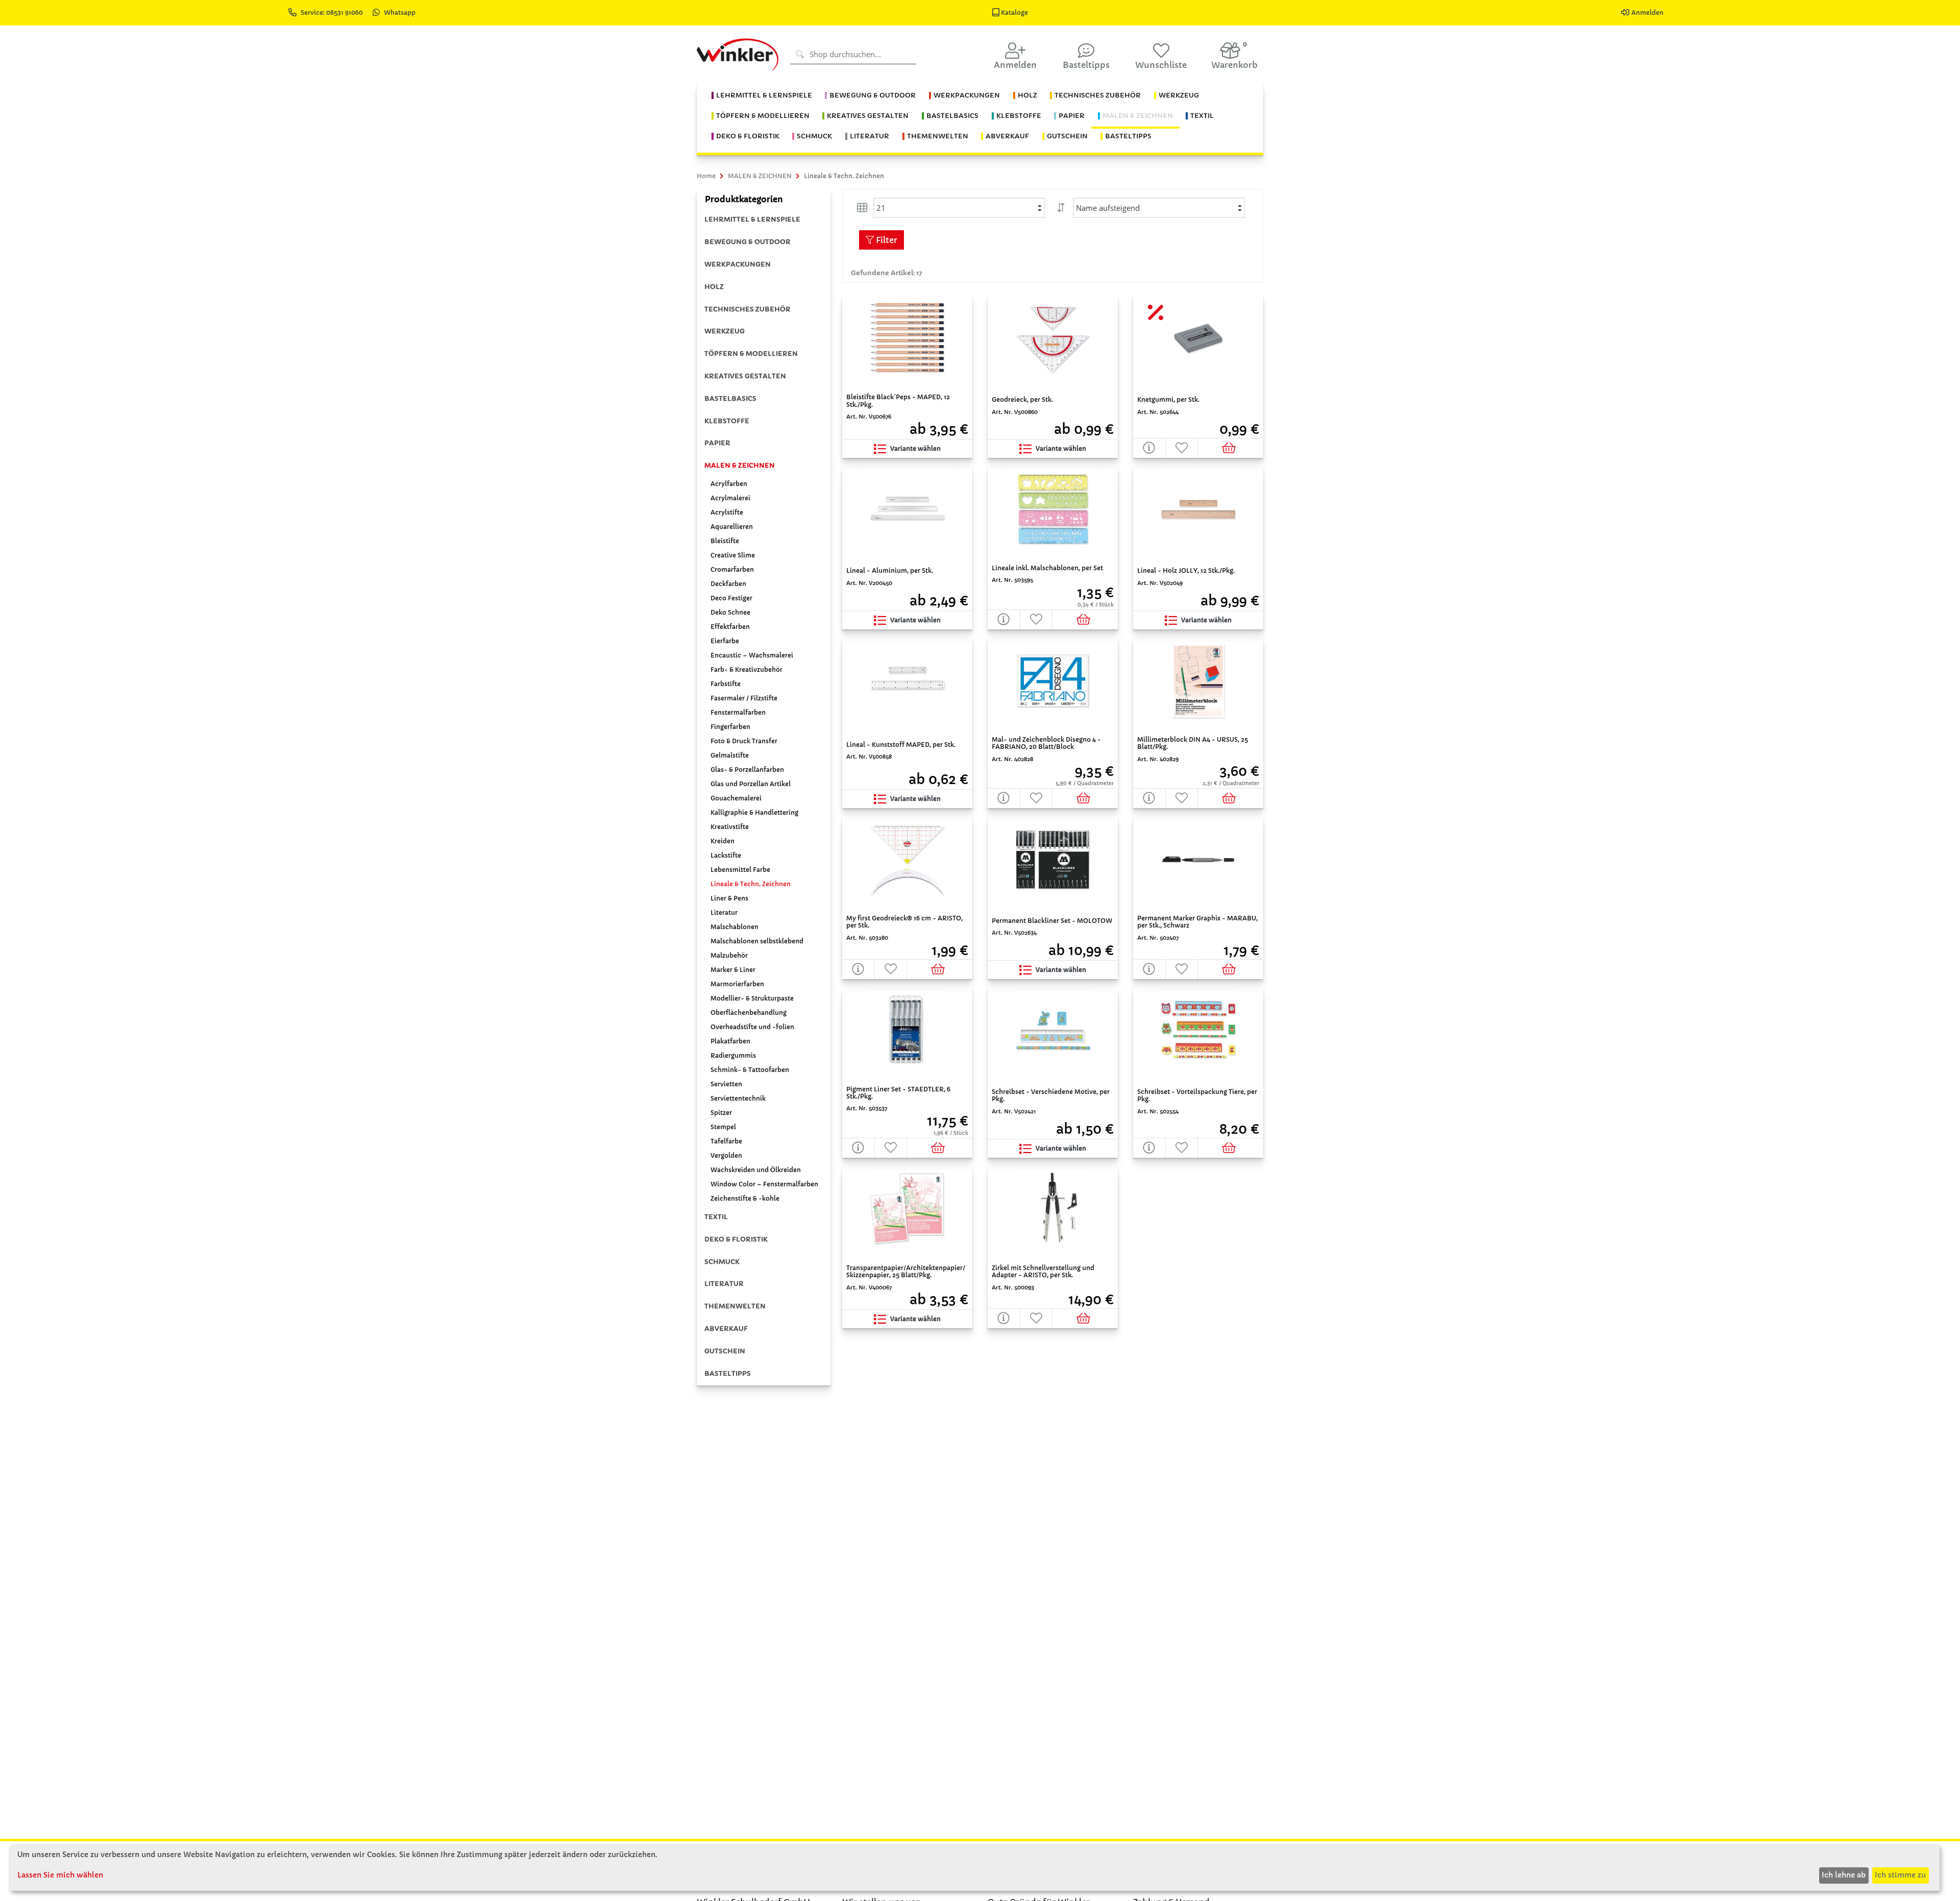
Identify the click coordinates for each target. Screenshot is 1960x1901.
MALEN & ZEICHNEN (740, 465)
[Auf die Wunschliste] (1182, 448)
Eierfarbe (725, 641)
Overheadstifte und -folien (752, 1027)
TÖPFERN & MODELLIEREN (751, 354)
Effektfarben (730, 627)
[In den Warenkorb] (1230, 448)
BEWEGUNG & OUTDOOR (748, 242)
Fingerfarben (730, 727)
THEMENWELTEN (735, 1306)
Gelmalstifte (730, 755)
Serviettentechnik (738, 1098)
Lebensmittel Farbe (740, 870)
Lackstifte (726, 855)
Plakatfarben (730, 1041)
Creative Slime (733, 555)
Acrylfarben (729, 484)
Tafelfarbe (726, 1141)
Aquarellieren (732, 527)
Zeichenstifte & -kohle (745, 1198)
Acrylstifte (727, 512)
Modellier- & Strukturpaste (752, 998)
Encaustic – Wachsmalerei (752, 655)
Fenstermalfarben (738, 712)
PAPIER (717, 443)
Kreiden (722, 841)
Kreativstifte (730, 827)
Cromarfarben (732, 569)
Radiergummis (733, 1055)
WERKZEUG (725, 331)
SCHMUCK (722, 1262)
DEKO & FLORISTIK (736, 1239)
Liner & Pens (729, 898)
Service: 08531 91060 (333, 13)
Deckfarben (728, 584)
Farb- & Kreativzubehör (746, 669)
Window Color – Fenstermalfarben (764, 1184)
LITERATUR (724, 1284)
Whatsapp (400, 13)
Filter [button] (886, 240)
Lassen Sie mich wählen (60, 1875)
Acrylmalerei (730, 498)
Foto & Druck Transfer (744, 741)
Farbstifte (726, 684)
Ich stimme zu (1900, 1875)
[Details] (1149, 448)
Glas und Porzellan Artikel (751, 784)
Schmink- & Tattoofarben (750, 1070)
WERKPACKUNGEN (738, 264)
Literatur (724, 912)
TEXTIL (716, 1217)
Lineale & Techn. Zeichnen (751, 884)
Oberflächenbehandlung (749, 1013)
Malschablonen (734, 927)
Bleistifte (725, 541)
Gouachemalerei (736, 798)
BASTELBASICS (730, 398)
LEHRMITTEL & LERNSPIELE (752, 219)
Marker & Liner (733, 970)
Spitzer (721, 1113)
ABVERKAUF (726, 1329)
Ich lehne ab (1844, 1875)
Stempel (723, 1127)
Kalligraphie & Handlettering (754, 812)
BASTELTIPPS (728, 1373)
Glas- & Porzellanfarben (747, 770)
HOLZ (714, 287)
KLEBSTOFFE (727, 421)
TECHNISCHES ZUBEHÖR (748, 309)
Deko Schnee (730, 612)
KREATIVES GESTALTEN (745, 376)
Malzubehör (729, 955)
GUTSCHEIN (725, 1351)
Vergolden (726, 1155)
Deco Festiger (731, 598)
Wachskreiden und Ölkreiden (756, 1170)
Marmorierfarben (737, 984)
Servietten (726, 1084)
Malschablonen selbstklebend (757, 941)
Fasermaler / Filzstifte (744, 698)
